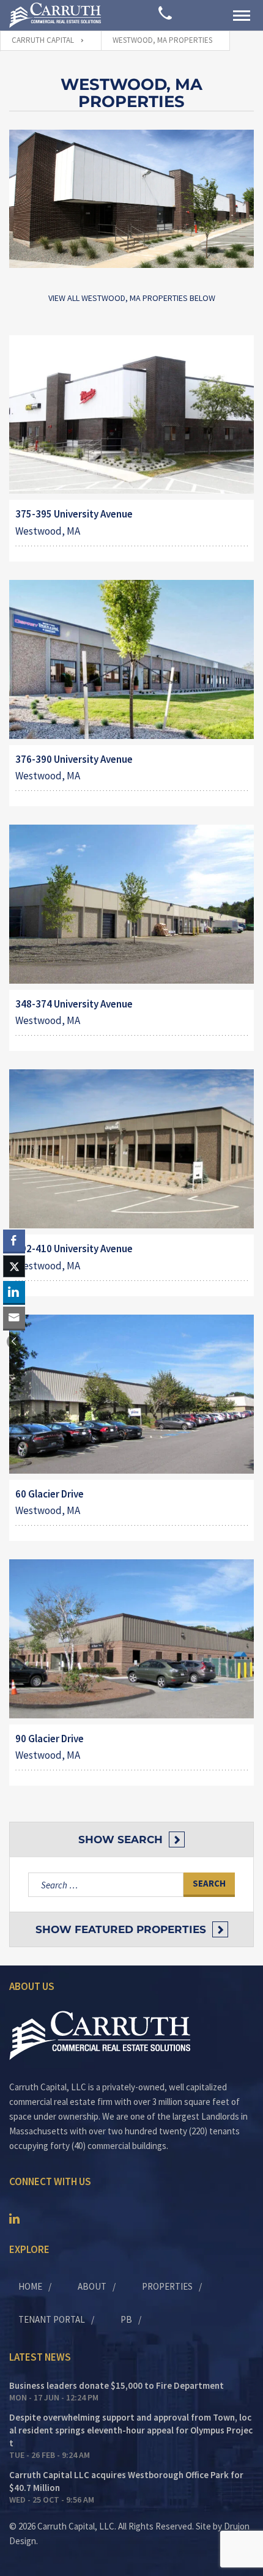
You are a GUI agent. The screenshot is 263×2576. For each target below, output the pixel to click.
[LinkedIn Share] (14, 1292)
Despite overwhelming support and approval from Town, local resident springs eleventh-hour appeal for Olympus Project (131, 2430)
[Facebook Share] (14, 1241)
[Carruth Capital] (55, 15)
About (92, 2286)
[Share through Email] (14, 1318)
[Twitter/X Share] (14, 1266)
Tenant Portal (52, 2319)
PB (126, 2319)
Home (30, 2286)
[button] (14, 1342)
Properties (167, 2286)
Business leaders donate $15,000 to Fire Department (117, 2385)
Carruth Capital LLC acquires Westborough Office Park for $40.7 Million (126, 2481)
